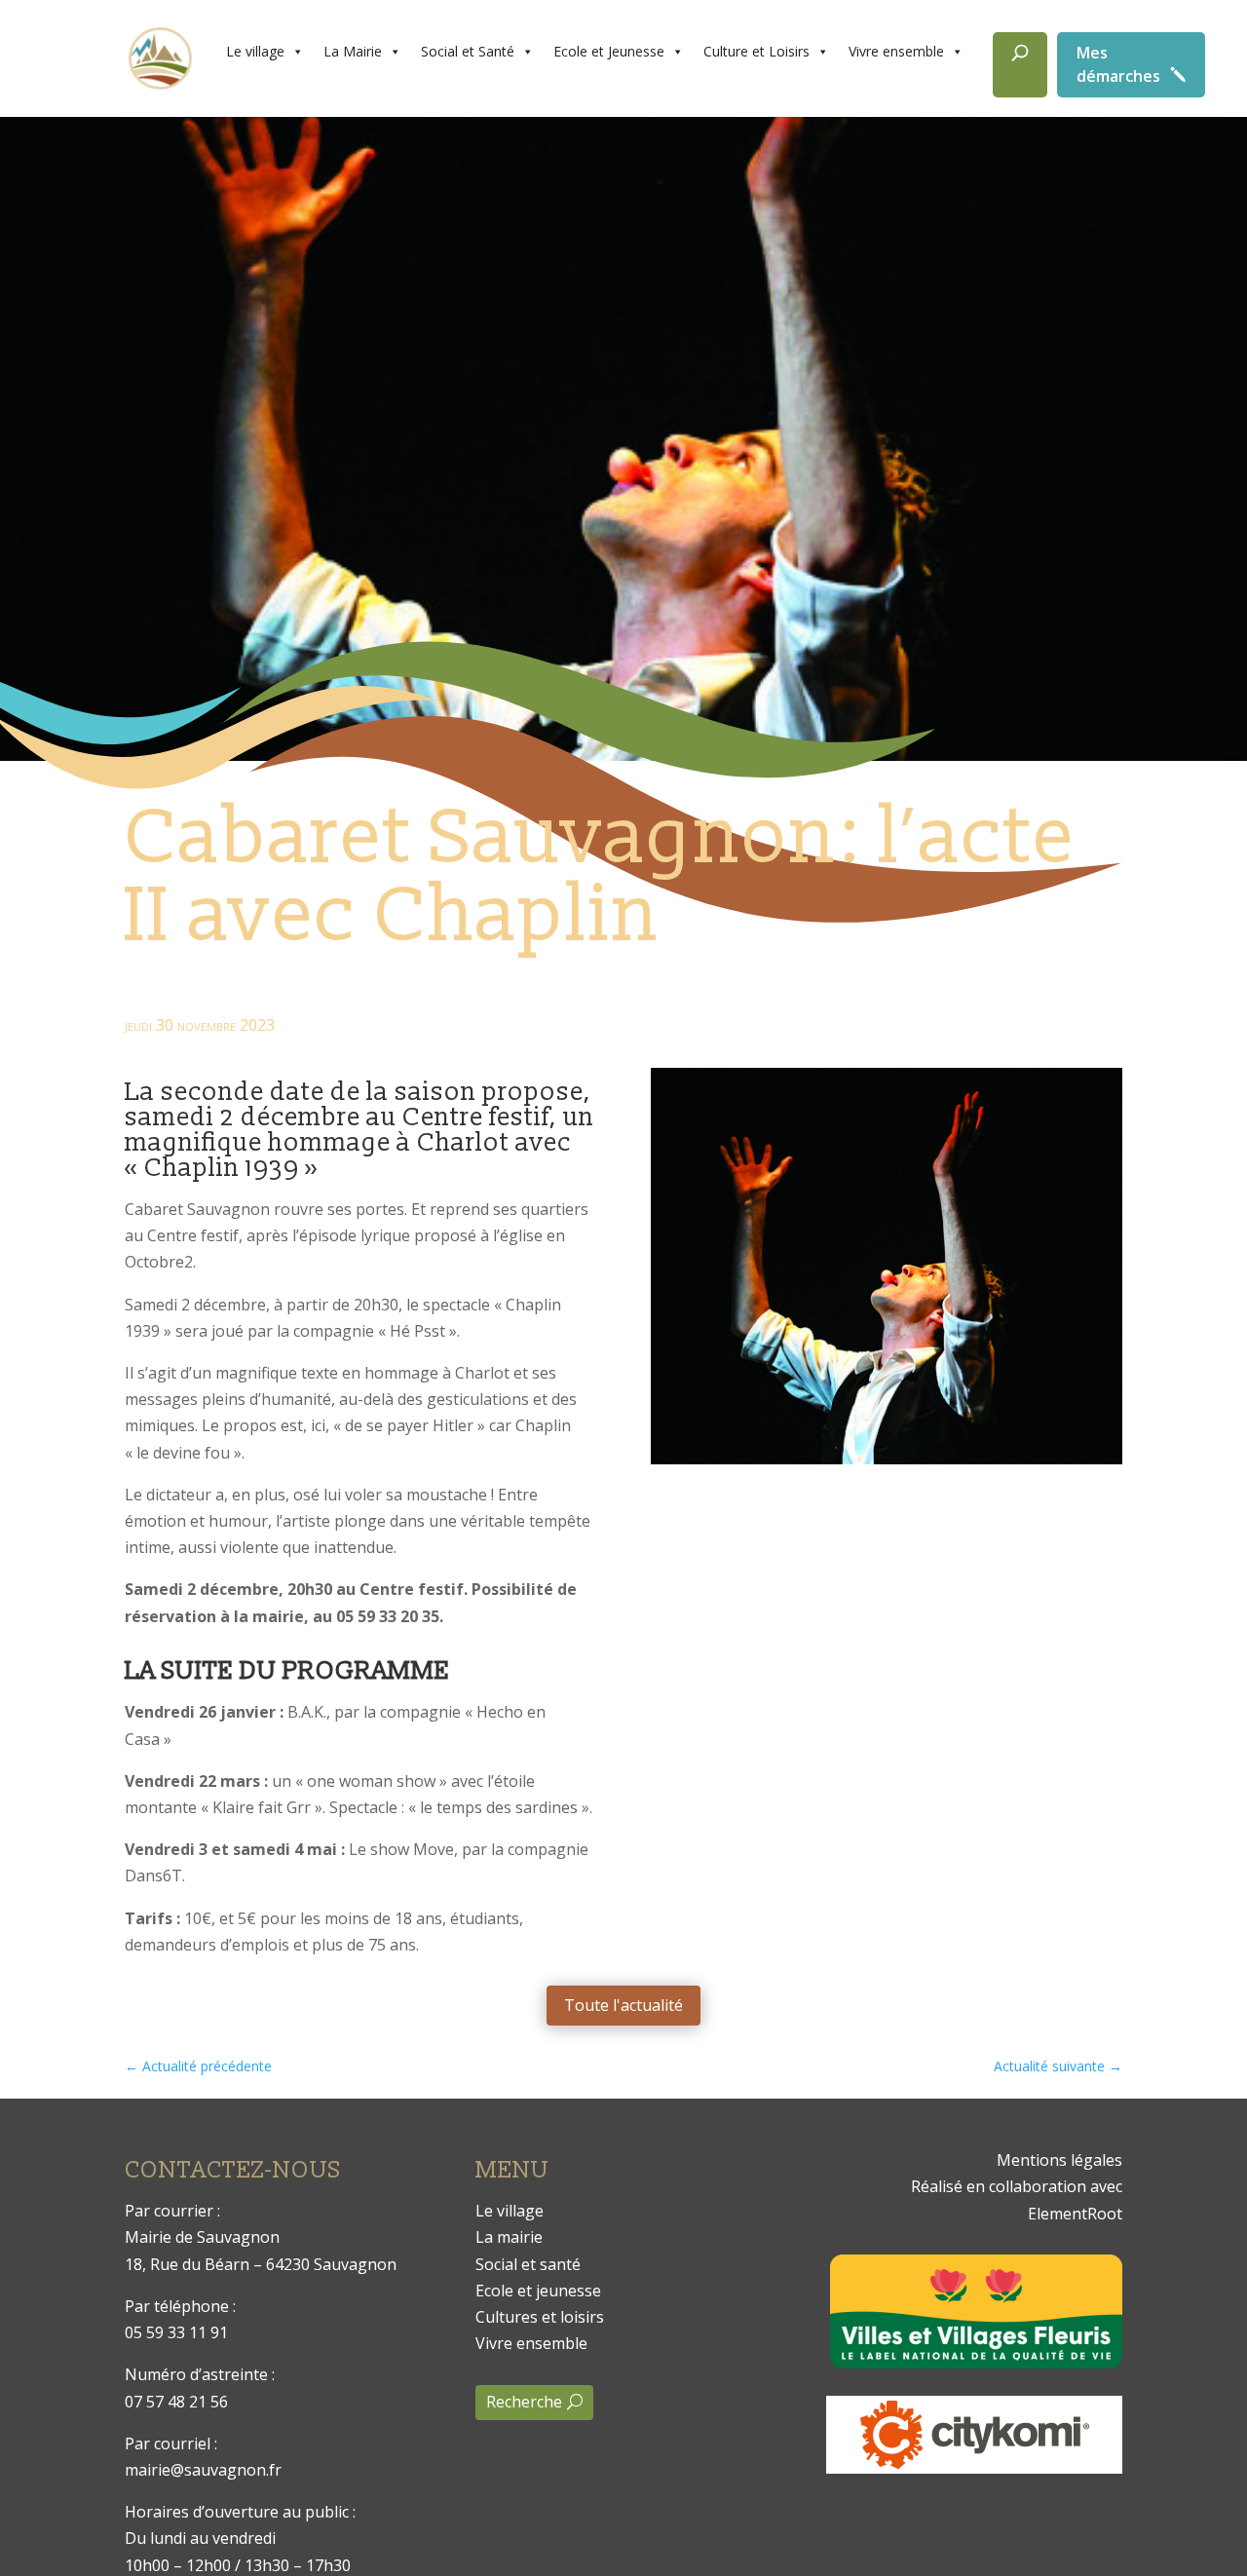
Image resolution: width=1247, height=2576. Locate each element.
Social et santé (528, 2264)
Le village (255, 51)
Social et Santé (468, 51)
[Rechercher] (1020, 65)
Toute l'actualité (623, 2005)
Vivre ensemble (896, 51)
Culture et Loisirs (756, 51)
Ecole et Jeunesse (609, 51)
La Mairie (353, 51)
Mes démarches (1118, 64)
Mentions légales (1059, 2160)
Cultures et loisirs (540, 2317)
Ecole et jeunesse (538, 2291)
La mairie (509, 2237)
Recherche (524, 2402)
